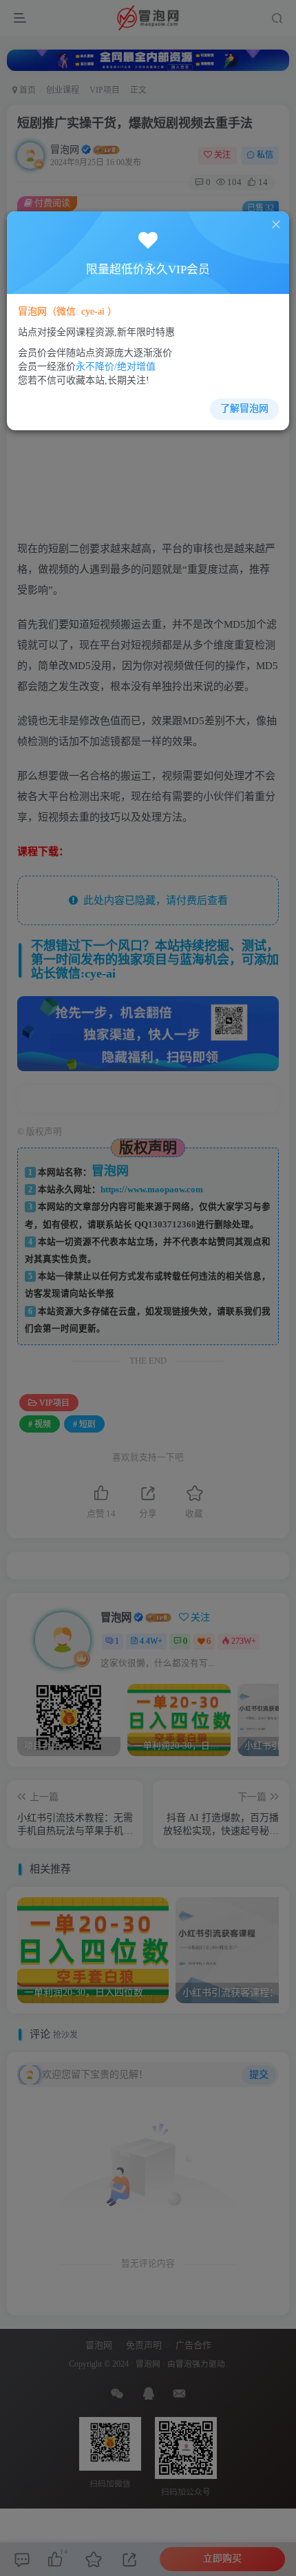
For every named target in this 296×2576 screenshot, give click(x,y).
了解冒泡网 (244, 409)
